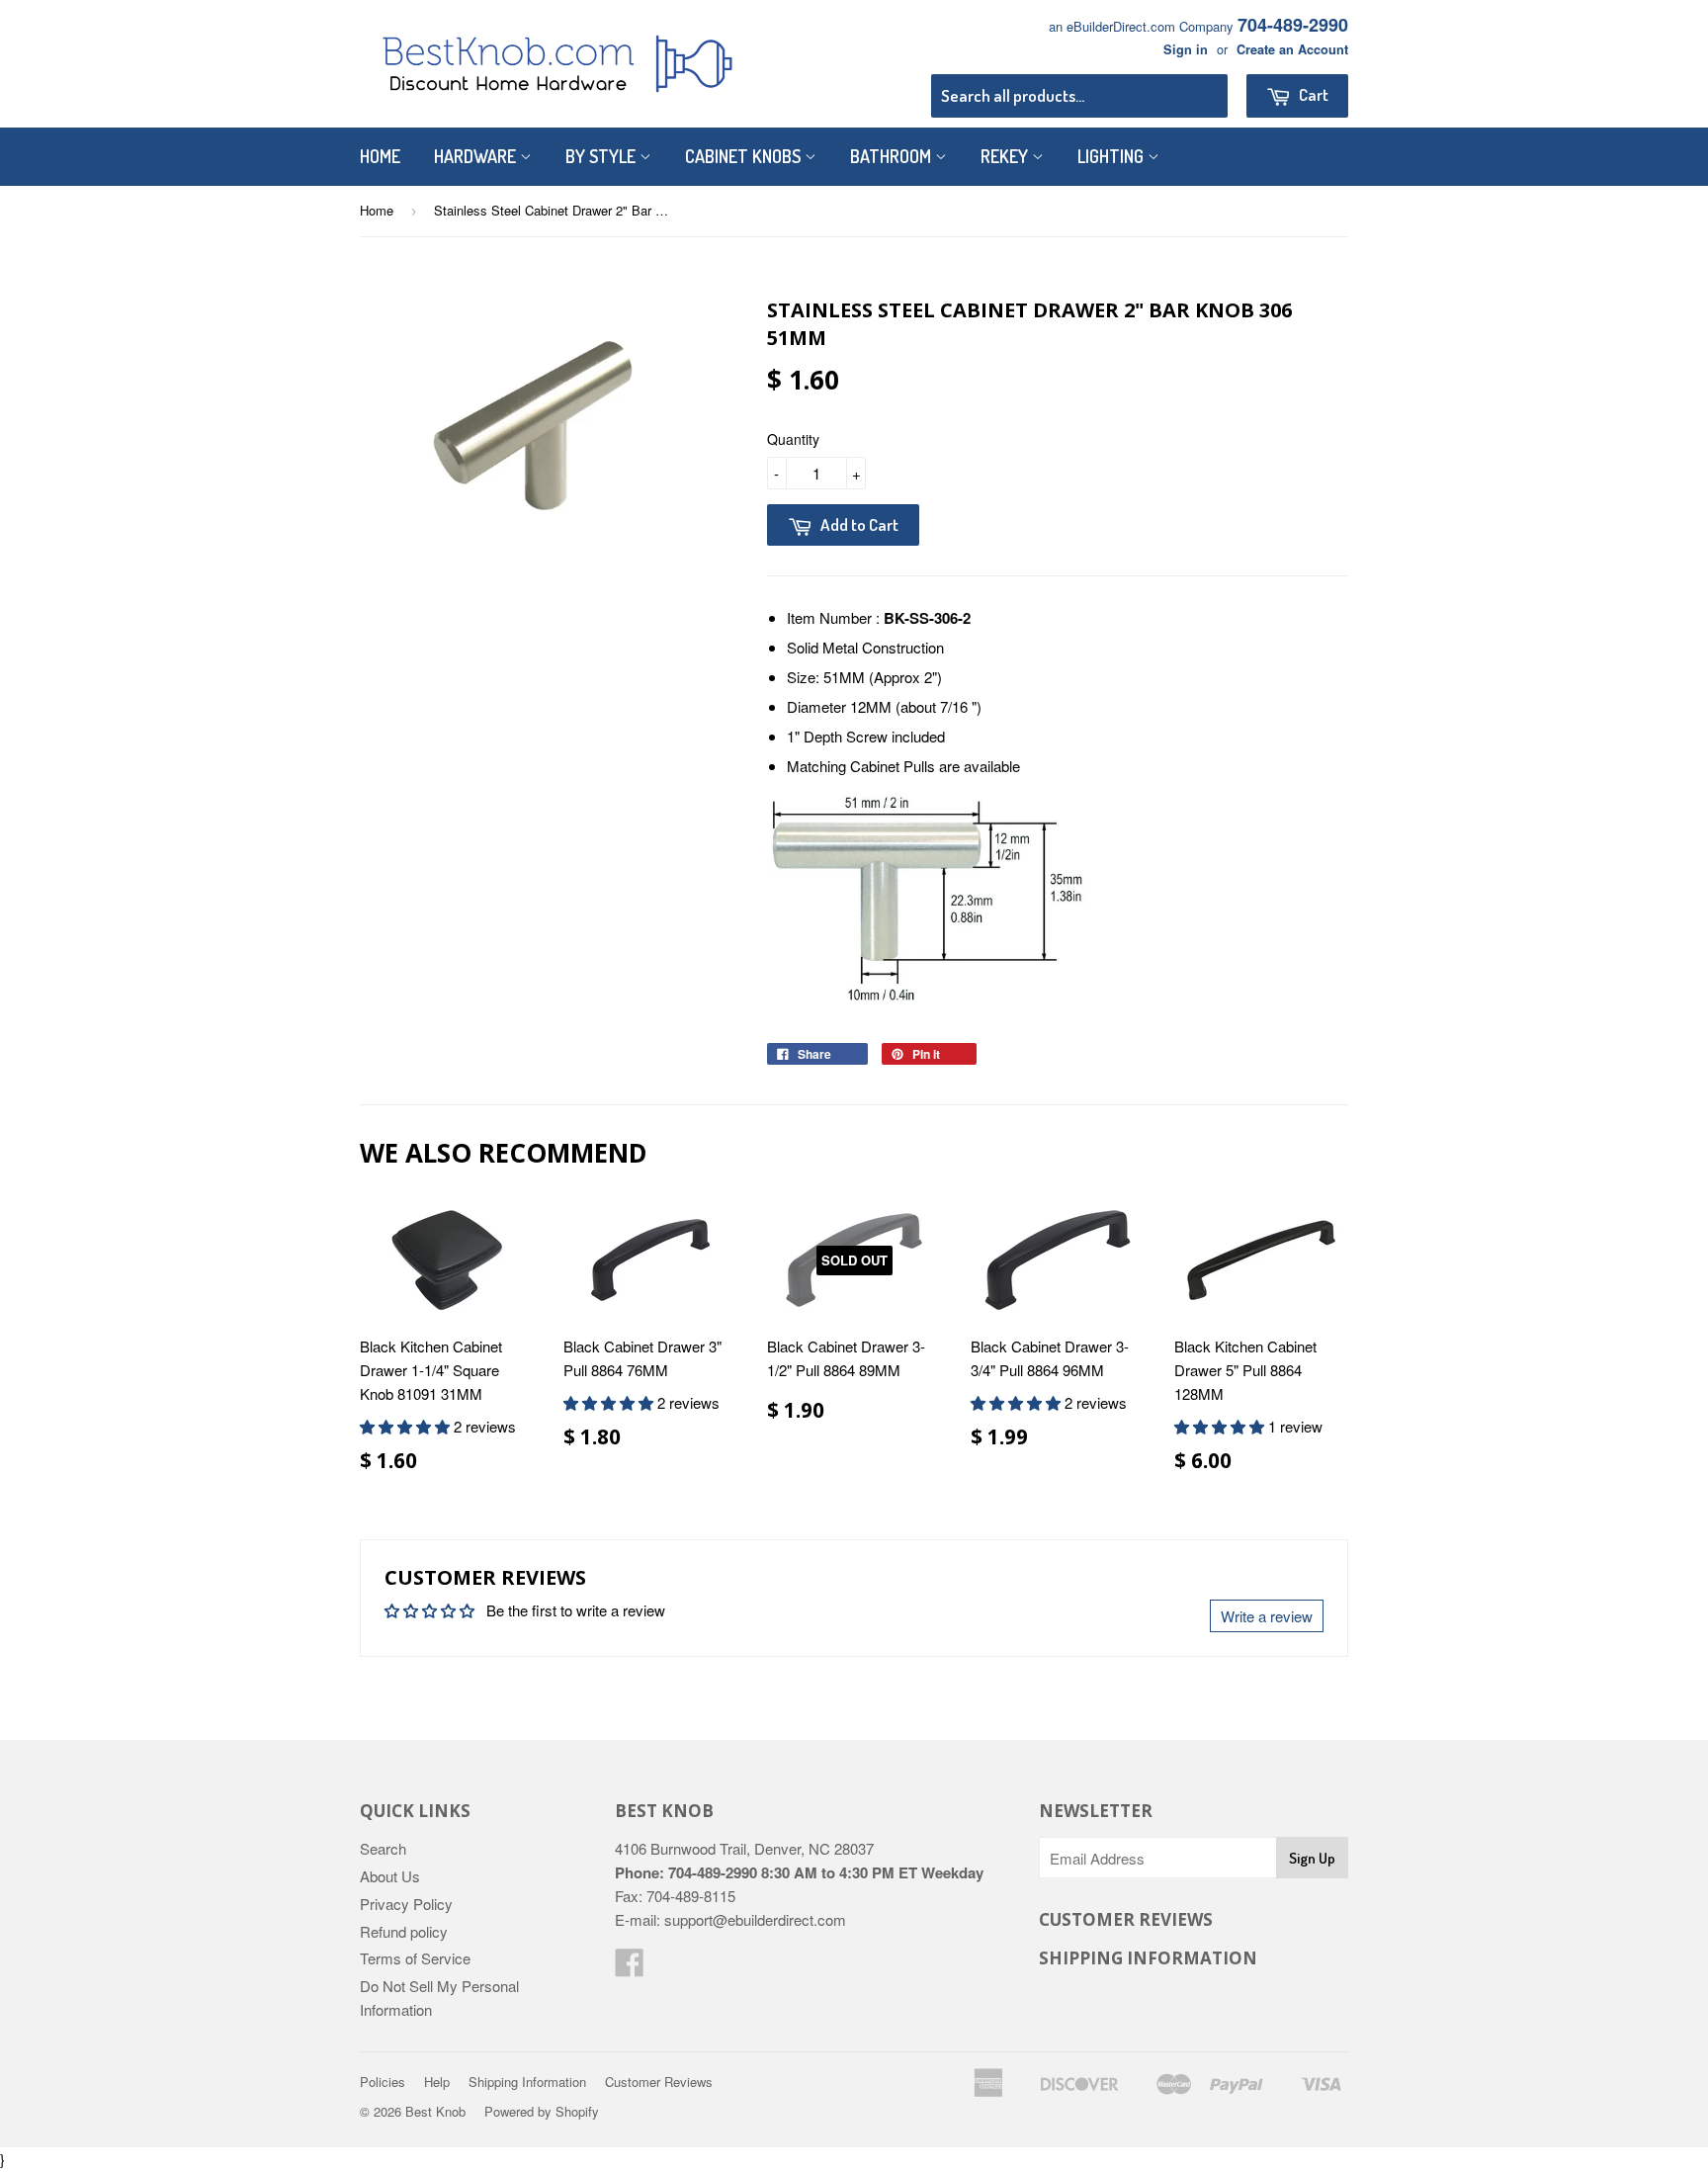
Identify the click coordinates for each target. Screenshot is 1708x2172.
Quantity (793, 439)
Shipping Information (527, 2082)
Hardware (477, 156)
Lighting (1112, 156)
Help (437, 2082)
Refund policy (404, 1931)
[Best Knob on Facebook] (630, 1968)
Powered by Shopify (542, 2111)
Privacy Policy (406, 1904)
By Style (602, 156)
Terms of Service (415, 1958)
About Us (390, 1876)
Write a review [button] (1267, 1616)
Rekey (1006, 156)
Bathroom (893, 156)
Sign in (1186, 49)
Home (380, 156)
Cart (1312, 94)
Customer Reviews (659, 2082)
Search (383, 1848)
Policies (383, 2082)
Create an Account (1292, 49)
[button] (407, 1426)
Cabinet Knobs (745, 156)
